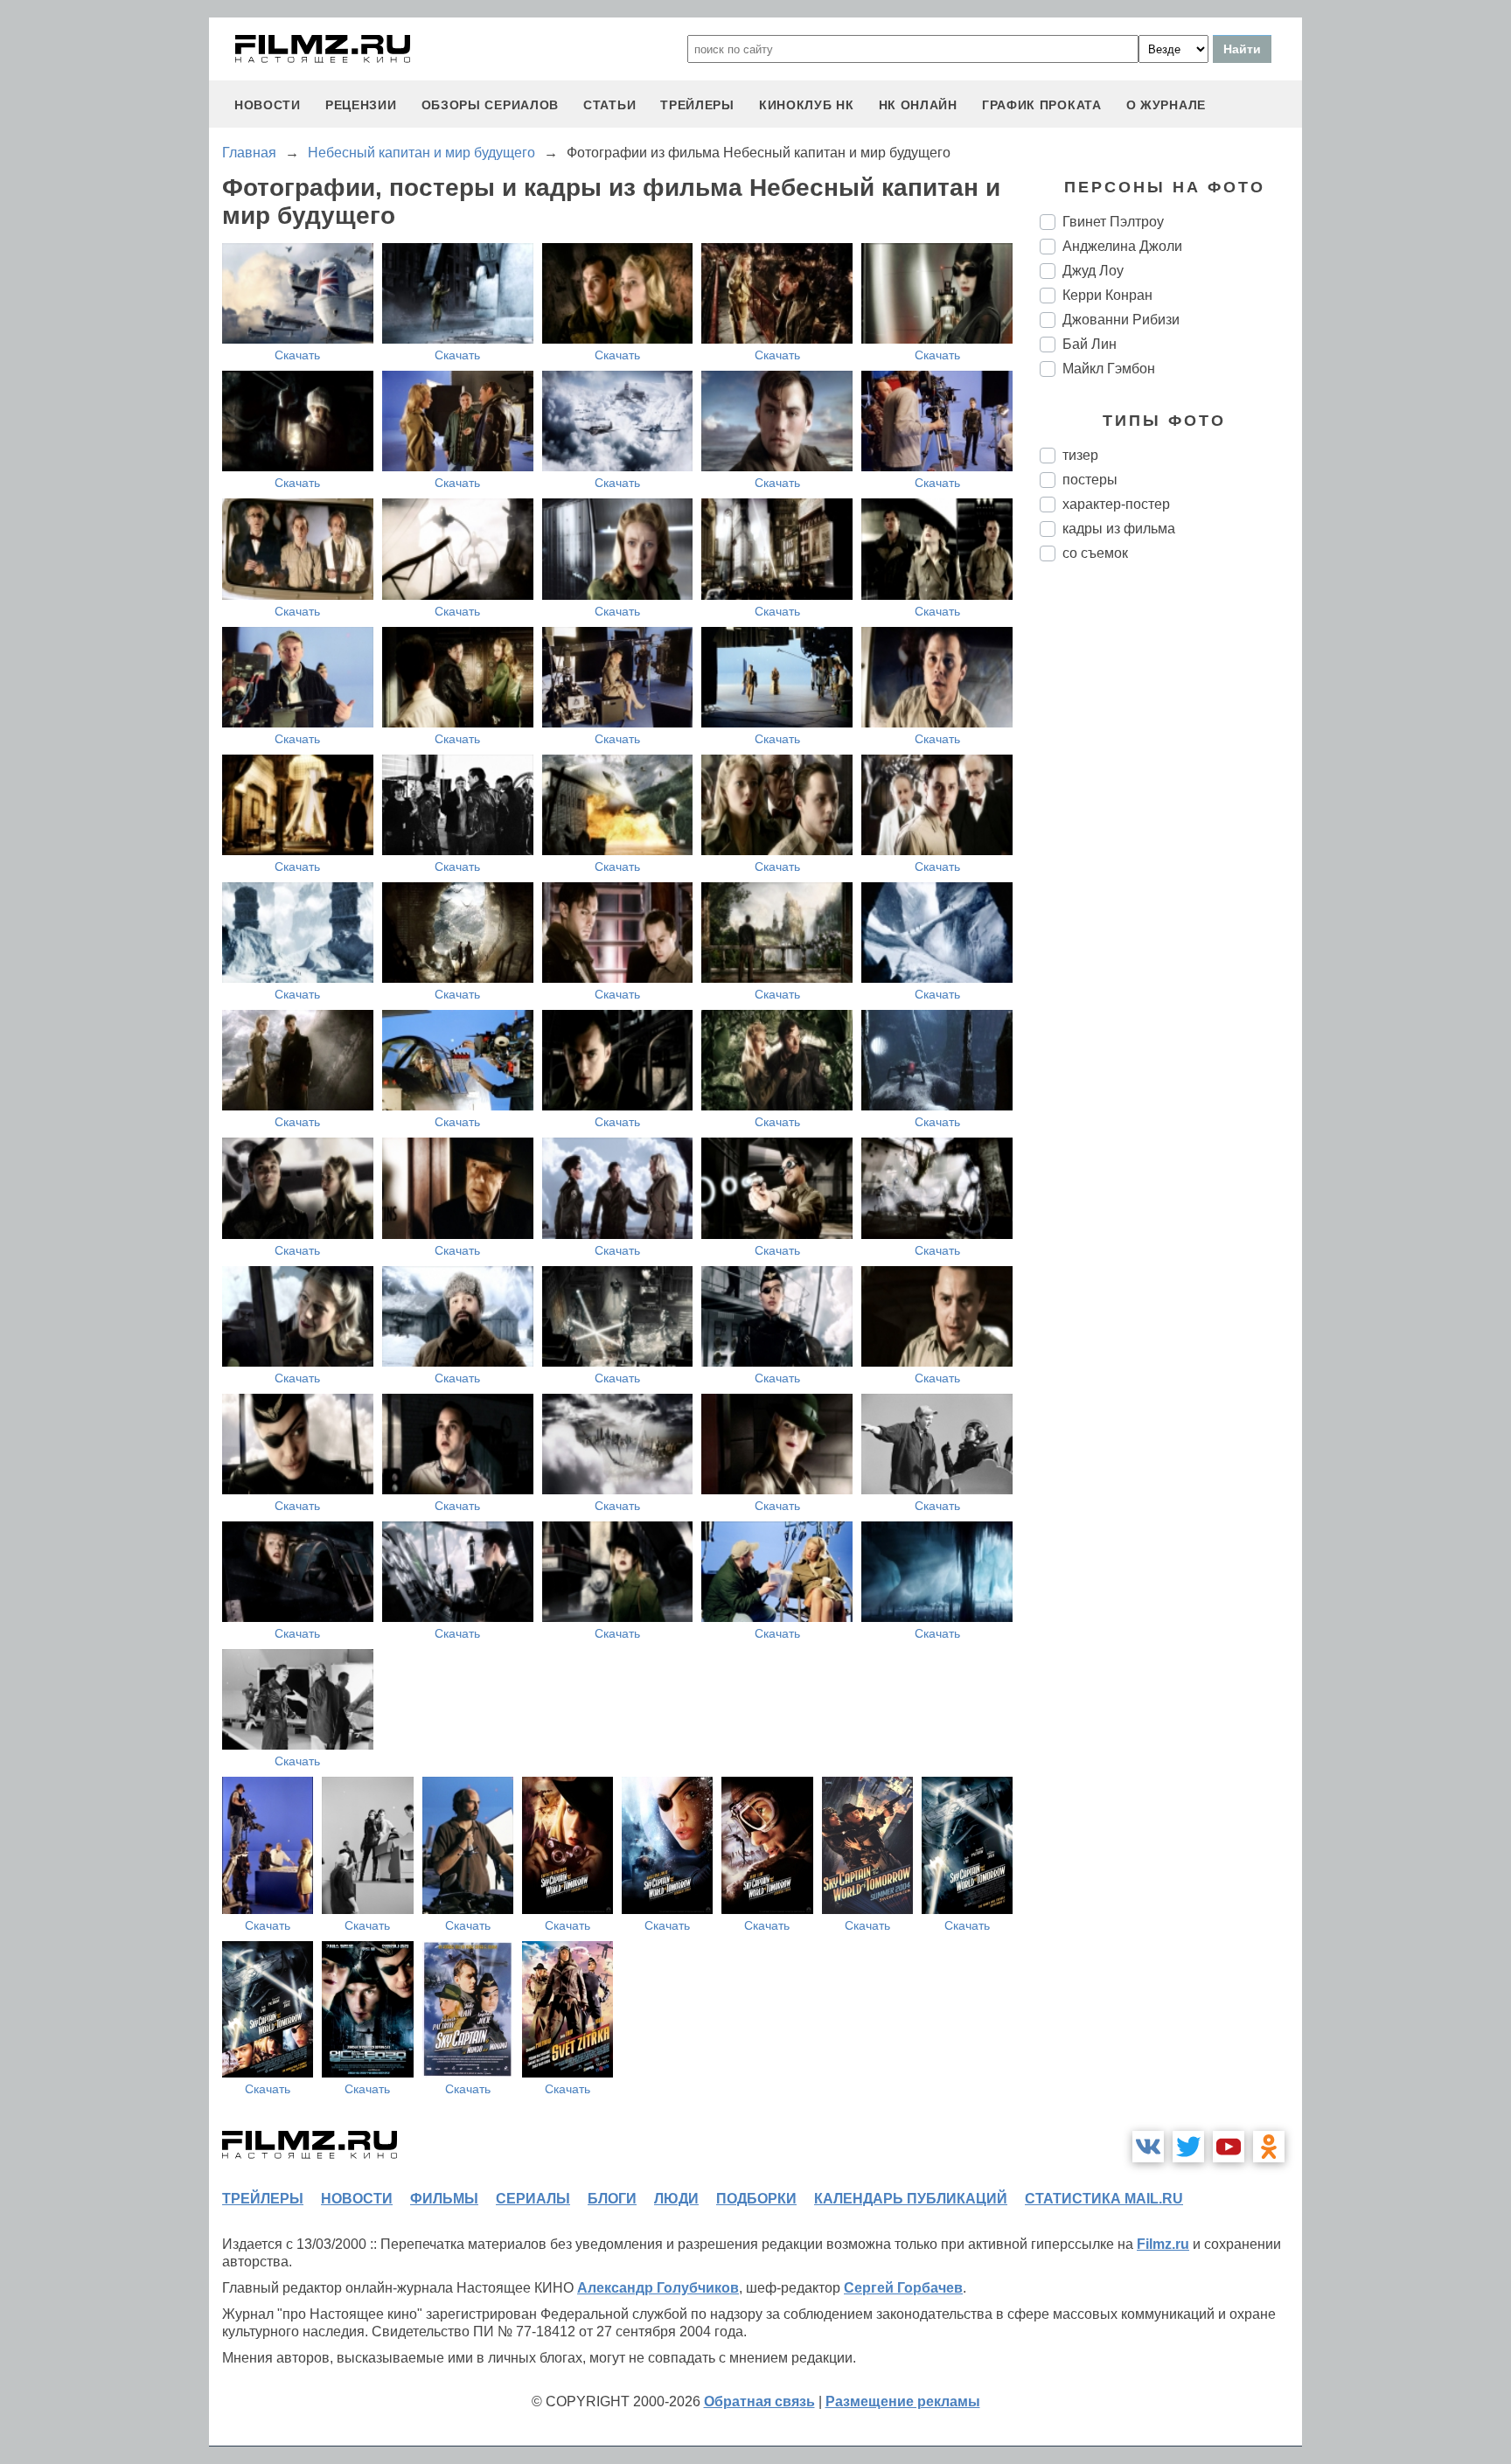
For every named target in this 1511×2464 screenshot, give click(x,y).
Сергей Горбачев (903, 2288)
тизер (1080, 455)
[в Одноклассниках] (1269, 2147)
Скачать (297, 355)
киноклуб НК (807, 105)
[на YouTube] (1229, 2147)
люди (676, 2199)
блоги (612, 2199)
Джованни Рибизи (1121, 320)
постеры (1090, 480)
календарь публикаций (911, 2199)
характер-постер (1116, 504)
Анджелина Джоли (1122, 246)
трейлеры (697, 105)
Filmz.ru (1163, 2244)
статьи (609, 105)
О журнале (1166, 105)
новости (268, 105)
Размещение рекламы (903, 2401)
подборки (756, 2199)
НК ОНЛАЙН (918, 105)
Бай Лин (1090, 344)
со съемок (1095, 553)
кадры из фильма (1119, 529)
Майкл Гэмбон (1109, 369)
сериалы (533, 2199)
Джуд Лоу (1093, 271)
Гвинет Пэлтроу (1113, 222)
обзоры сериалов (491, 105)
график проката (1042, 105)
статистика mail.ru (1104, 2199)
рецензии (361, 105)
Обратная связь (759, 2401)
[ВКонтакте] (1148, 2147)
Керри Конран (1107, 295)
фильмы (444, 2199)
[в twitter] (1188, 2147)
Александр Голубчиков (658, 2288)
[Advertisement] (1171, 867)
